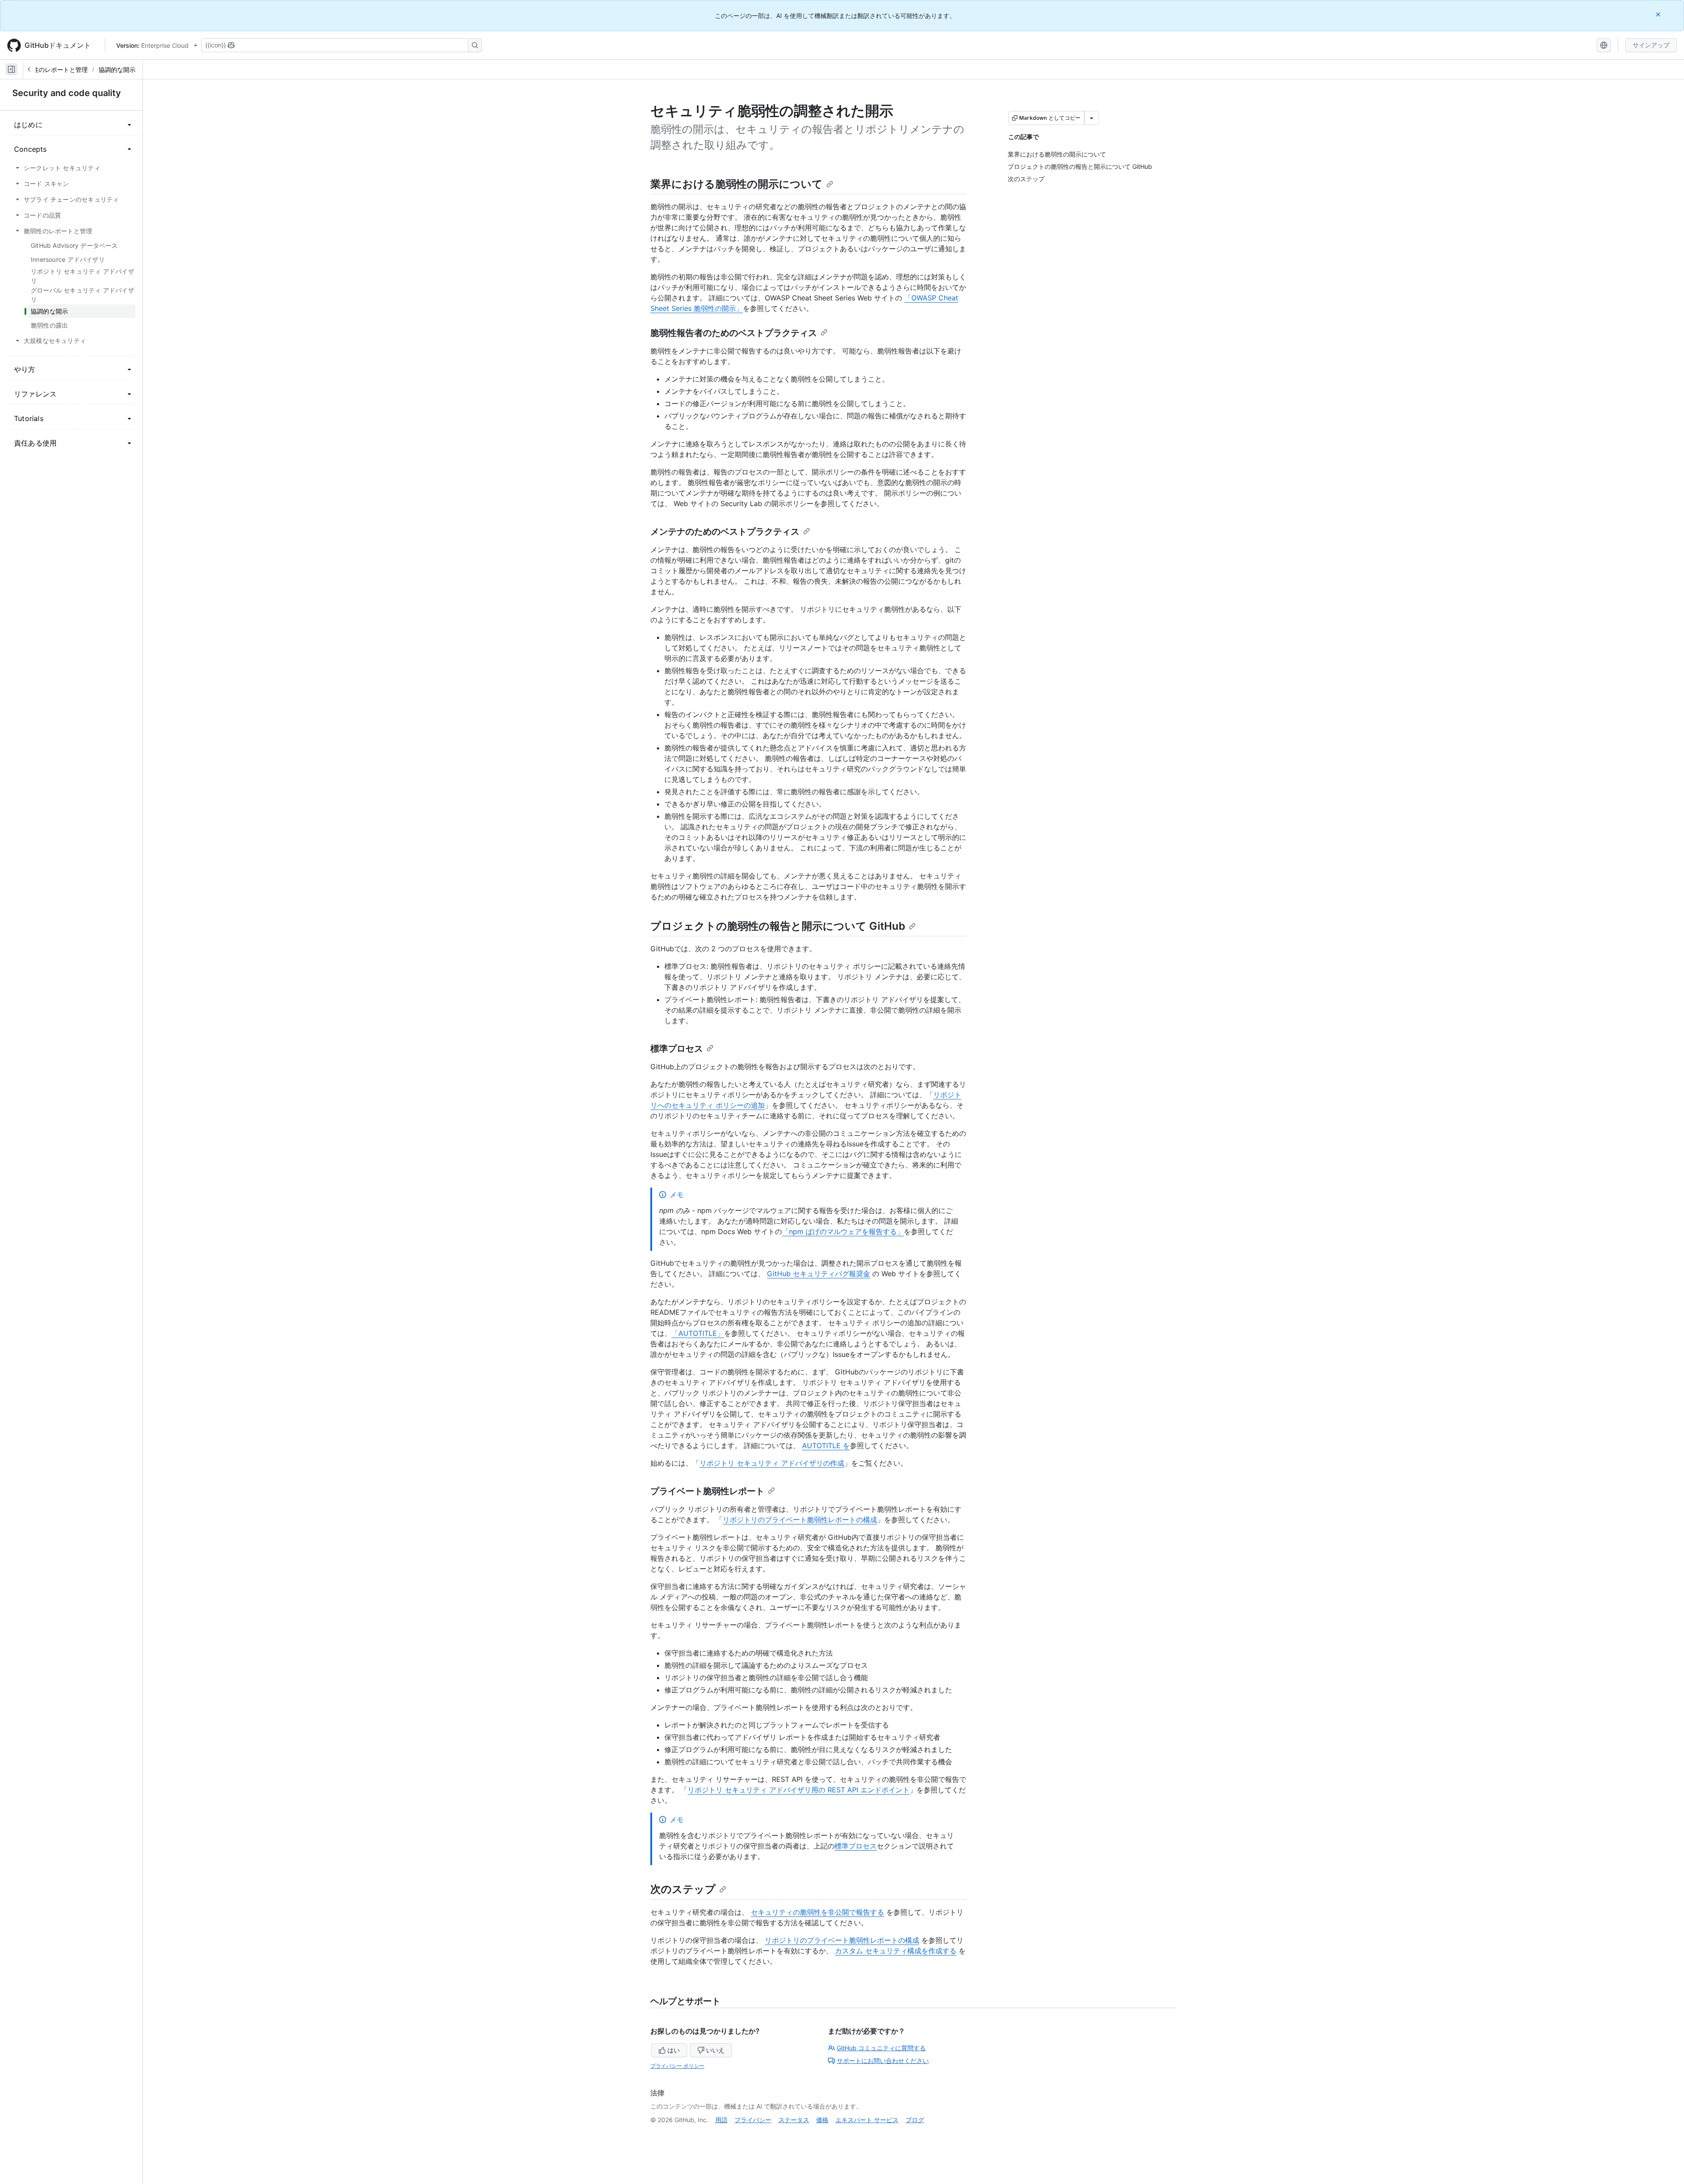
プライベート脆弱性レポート (707, 1491)
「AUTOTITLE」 (698, 1333)
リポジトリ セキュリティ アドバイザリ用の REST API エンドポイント (799, 1790)
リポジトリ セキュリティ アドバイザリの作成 (772, 1463)
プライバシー (753, 2120)
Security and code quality (67, 93)
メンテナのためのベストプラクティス (725, 532)
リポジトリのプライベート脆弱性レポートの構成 (800, 1520)
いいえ (715, 2050)
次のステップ (683, 1889)
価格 (822, 2120)
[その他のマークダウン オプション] (1092, 118)
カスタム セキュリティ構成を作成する (896, 1951)
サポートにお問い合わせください (883, 2061)
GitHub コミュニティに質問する (881, 2048)
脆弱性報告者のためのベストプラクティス (734, 333)
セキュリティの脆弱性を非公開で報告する (817, 1912)
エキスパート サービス (867, 2120)
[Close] (1659, 14)
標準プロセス (677, 1049)
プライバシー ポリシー (677, 2066)
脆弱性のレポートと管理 (54, 70)
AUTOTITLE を (826, 1445)
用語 (721, 2120)
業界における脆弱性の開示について (737, 184)
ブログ (915, 2120)
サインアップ (1651, 45)
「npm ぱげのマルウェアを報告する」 (843, 1231)
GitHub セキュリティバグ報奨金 (819, 1274)
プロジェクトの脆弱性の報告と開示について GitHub (778, 926)
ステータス (794, 2120)
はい (674, 2050)
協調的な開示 (117, 70)
